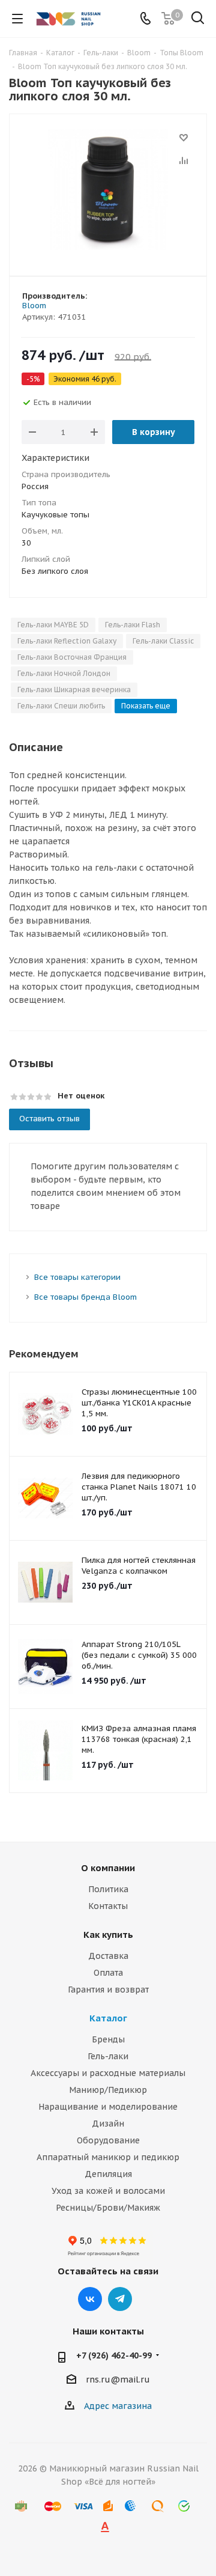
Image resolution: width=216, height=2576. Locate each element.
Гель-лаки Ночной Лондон (64, 673)
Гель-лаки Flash (133, 625)
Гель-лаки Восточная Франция (72, 657)
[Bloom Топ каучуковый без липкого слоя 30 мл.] (108, 190)
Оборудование (108, 2140)
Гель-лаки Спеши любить (61, 706)
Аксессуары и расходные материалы (108, 2073)
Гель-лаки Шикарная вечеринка (74, 690)
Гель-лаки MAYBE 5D (53, 625)
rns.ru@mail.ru (118, 2380)
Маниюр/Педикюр (108, 2090)
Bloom (34, 306)
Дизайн (108, 2124)
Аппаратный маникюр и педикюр (108, 2157)
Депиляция (108, 2174)
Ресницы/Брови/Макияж (108, 2208)
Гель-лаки (108, 2056)
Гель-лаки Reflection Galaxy (67, 641)
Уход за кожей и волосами (108, 2191)
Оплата (108, 1973)
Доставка (108, 1956)
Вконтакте (90, 2299)
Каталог (108, 2018)
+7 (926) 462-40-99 (114, 2355)
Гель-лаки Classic (163, 641)
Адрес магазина (118, 2406)
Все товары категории (77, 1277)
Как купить (108, 1935)
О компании (108, 1868)
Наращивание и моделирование (108, 2107)
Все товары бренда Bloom (85, 1297)
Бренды (108, 2039)
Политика (108, 1889)
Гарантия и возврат (108, 1990)
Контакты (108, 1906)
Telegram (120, 2299)
